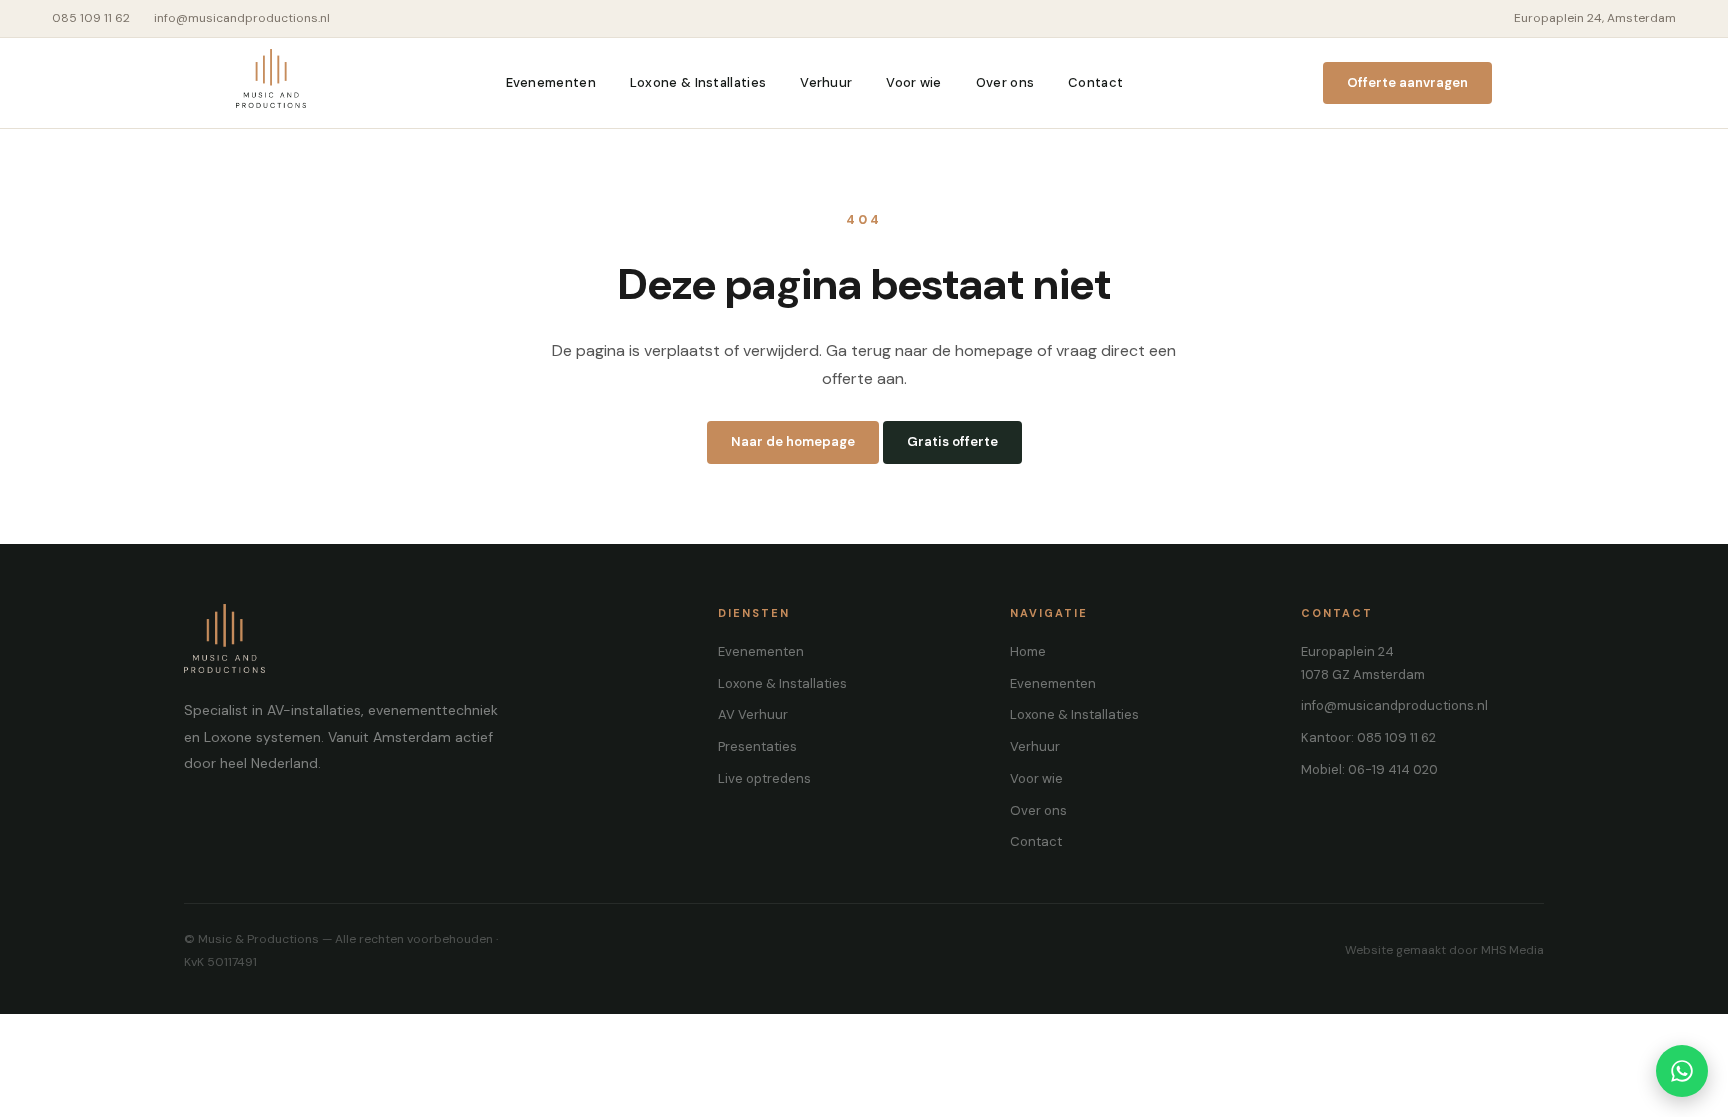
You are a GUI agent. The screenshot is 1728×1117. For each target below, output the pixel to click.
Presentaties (757, 746)
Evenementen (551, 82)
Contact (1095, 82)
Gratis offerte (952, 441)
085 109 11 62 (91, 18)
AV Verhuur (753, 714)
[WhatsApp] (1682, 1071)
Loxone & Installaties (698, 82)
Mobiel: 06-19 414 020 (1369, 769)
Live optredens (764, 778)
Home (1028, 651)
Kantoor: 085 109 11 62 (1368, 737)
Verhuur (826, 82)
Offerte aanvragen (1407, 82)
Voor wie (913, 82)
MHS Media (1512, 950)
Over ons (1005, 82)
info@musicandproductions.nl (242, 18)
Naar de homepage (793, 441)
